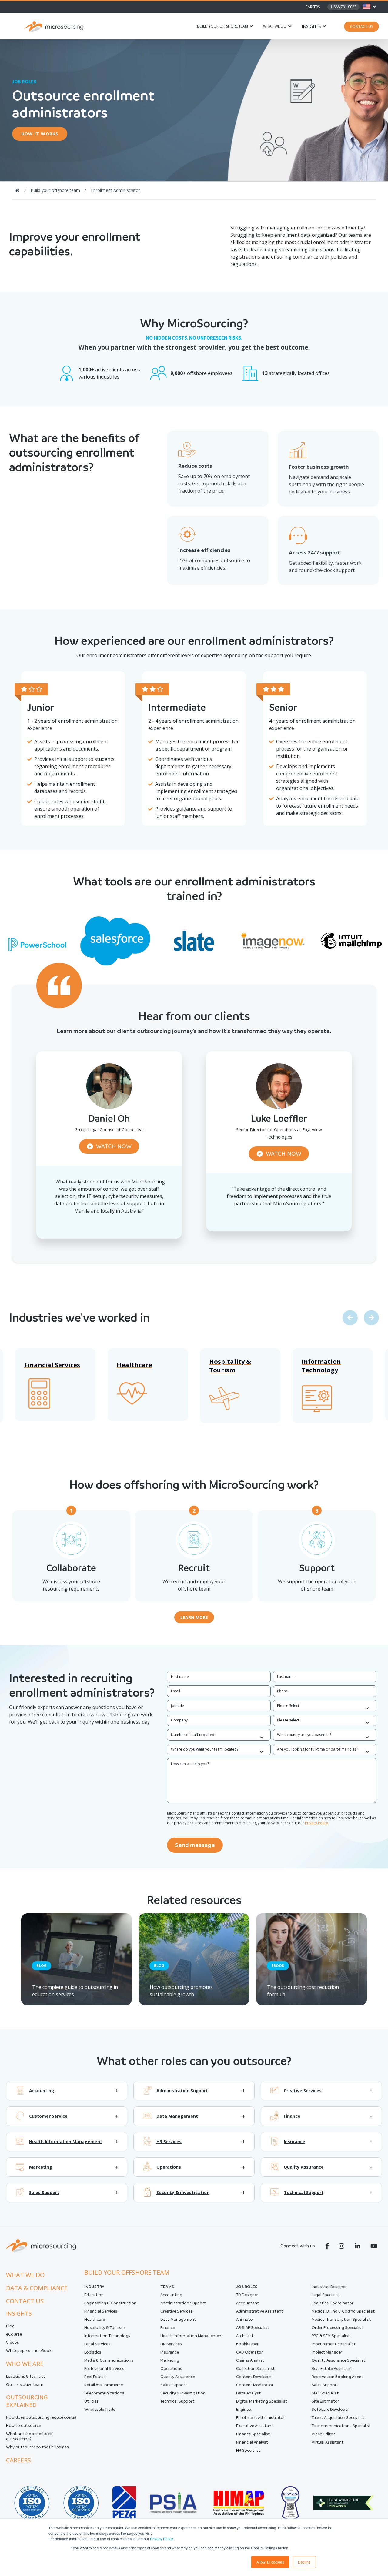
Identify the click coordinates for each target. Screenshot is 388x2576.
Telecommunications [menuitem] (104, 2393)
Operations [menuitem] (171, 2369)
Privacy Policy (161, 2539)
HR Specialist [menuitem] (248, 2450)
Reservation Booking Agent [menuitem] (337, 2377)
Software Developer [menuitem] (330, 2409)
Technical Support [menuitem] (177, 2401)
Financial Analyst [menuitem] (252, 2442)
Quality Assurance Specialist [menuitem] (338, 2360)
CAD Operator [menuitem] (249, 2352)
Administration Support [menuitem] (183, 2303)
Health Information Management (66, 2142)
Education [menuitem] (94, 2295)
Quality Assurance (304, 2167)
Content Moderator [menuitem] (255, 2385)
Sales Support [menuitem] (174, 2385)
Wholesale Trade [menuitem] (100, 2409)
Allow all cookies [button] (270, 2562)
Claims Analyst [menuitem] (250, 2360)
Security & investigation (183, 2193)
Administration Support (182, 2091)
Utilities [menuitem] (91, 2401)
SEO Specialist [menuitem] (325, 2393)
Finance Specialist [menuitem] (253, 2434)
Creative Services (303, 2091)
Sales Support (44, 2193)
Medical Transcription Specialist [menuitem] (341, 2319)
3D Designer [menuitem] (247, 2295)
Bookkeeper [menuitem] (247, 2344)
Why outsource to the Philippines (37, 2447)
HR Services (169, 2142)
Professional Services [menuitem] (104, 2369)
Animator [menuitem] (245, 2319)
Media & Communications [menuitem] (109, 2360)
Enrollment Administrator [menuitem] (261, 2418)
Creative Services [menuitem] (176, 2311)
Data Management (177, 2116)
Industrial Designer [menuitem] (329, 2287)
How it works (40, 134)
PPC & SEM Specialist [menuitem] (331, 2336)
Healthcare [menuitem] (95, 2319)
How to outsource (23, 2425)
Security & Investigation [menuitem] (183, 2393)
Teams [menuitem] (167, 2287)
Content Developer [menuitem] (254, 2377)
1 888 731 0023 (343, 7)
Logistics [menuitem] (93, 2352)
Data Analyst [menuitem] (248, 2393)
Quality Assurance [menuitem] (178, 2377)
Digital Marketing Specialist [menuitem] (262, 2401)
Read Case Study (109, 1231)
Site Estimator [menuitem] (325, 2401)
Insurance (294, 2142)
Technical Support (304, 2193)
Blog (10, 2326)
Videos (13, 2342)
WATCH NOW (114, 1146)
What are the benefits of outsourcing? (29, 2436)
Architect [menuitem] (245, 2336)
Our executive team (25, 2385)
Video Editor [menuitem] (323, 2434)
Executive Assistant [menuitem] (255, 2426)
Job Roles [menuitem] (247, 2287)
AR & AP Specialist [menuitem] (253, 2328)
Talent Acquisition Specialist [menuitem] (338, 2418)
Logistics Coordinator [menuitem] (333, 2303)
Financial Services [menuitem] (101, 2311)
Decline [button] (304, 2562)
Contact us (25, 2301)
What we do (275, 26)
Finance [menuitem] (168, 2328)
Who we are (25, 2364)
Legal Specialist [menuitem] (326, 2295)
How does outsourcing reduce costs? (41, 2417)
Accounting (42, 2091)
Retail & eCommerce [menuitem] (104, 2385)
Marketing (41, 2167)
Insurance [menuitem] (170, 2352)
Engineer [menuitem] (244, 2409)
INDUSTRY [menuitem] (94, 2287)
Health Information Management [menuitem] (192, 2336)
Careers (313, 7)
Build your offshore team (222, 26)
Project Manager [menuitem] (327, 2352)
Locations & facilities (26, 2376)
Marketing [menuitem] (170, 2360)
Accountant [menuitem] (248, 2303)
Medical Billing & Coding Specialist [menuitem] (343, 2311)
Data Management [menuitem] (178, 2319)
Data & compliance (37, 2288)
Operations (169, 2167)
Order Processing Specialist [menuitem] (337, 2328)
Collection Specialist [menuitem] (255, 2369)
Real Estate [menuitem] (95, 2377)
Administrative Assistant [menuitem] (260, 2311)
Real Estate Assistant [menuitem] (332, 2369)
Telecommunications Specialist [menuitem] (341, 2426)
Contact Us (361, 27)
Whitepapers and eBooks (30, 2351)
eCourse (14, 2334)
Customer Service (48, 2116)
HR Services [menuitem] (171, 2344)
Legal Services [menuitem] (97, 2344)
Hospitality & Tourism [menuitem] (105, 2328)
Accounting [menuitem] (171, 2295)
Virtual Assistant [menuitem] (328, 2442)
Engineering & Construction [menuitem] (110, 2303)
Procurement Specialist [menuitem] (334, 2344)
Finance (292, 2116)
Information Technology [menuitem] (107, 2336)
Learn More (194, 1617)
